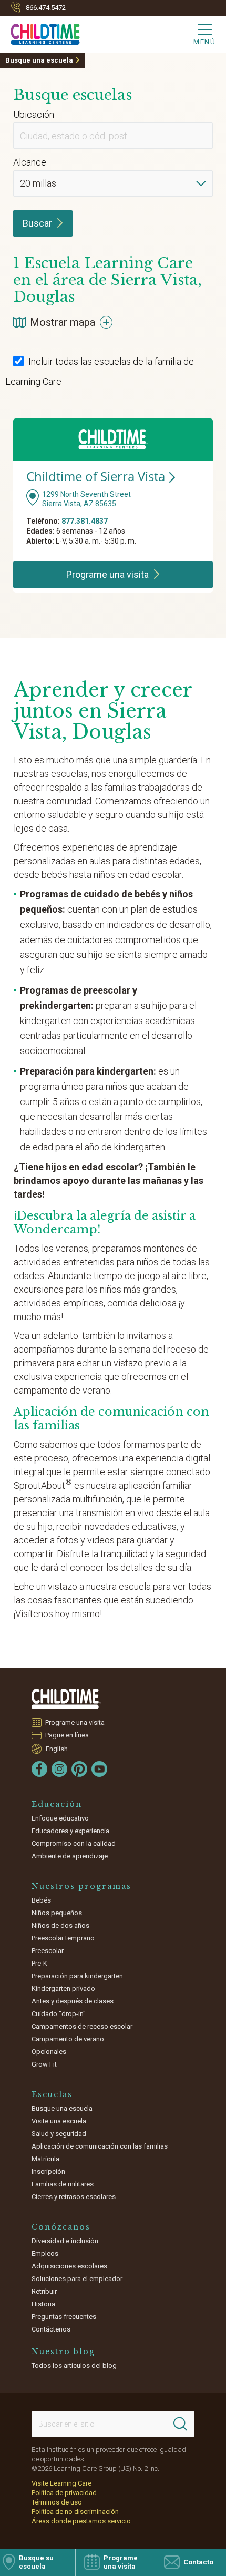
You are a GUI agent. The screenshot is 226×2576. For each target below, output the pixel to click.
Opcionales (49, 2052)
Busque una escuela (39, 60)
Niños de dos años (60, 1925)
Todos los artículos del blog (74, 2365)
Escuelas (52, 2094)
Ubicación (34, 114)
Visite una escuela (59, 2121)
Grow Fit (44, 2064)
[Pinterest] (79, 1769)
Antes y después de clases (73, 2001)
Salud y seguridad (59, 2134)
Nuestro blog (63, 2352)
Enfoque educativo (60, 1818)
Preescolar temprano (63, 1938)
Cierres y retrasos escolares (74, 2197)
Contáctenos (51, 2329)
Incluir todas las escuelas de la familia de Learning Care (100, 371)
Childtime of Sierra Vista (96, 476)
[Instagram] (59, 1769)
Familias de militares (63, 2184)
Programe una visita (75, 1723)
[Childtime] (40, 32)
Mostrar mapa (63, 322)
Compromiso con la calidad (74, 1843)
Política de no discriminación (75, 2512)
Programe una (107, 574)
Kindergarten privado (63, 1989)
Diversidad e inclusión (65, 2241)
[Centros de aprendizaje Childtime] (66, 1699)
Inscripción (48, 2171)
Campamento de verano (68, 2039)
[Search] (180, 2424)
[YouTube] (99, 1769)
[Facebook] (39, 1769)
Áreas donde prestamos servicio (81, 2521)
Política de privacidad (64, 2493)
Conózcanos (61, 2227)
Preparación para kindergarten (77, 1976)
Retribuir (44, 2291)
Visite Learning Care (61, 2483)
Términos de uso (57, 2502)
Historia (43, 2304)
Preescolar (48, 1951)
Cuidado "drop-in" (59, 2014)
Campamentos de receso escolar (82, 2026)
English (57, 1749)
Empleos (45, 2253)
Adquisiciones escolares (69, 2266)
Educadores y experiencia (70, 1831)
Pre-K (39, 1963)
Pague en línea (67, 1735)
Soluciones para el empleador (77, 2279)
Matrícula (45, 2159)
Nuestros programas (81, 1886)
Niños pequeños (57, 1913)
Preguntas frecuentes (64, 2317)
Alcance (30, 162)
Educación (57, 1804)
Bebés (41, 1900)
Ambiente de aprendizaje (70, 1856)
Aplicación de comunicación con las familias (100, 2146)
